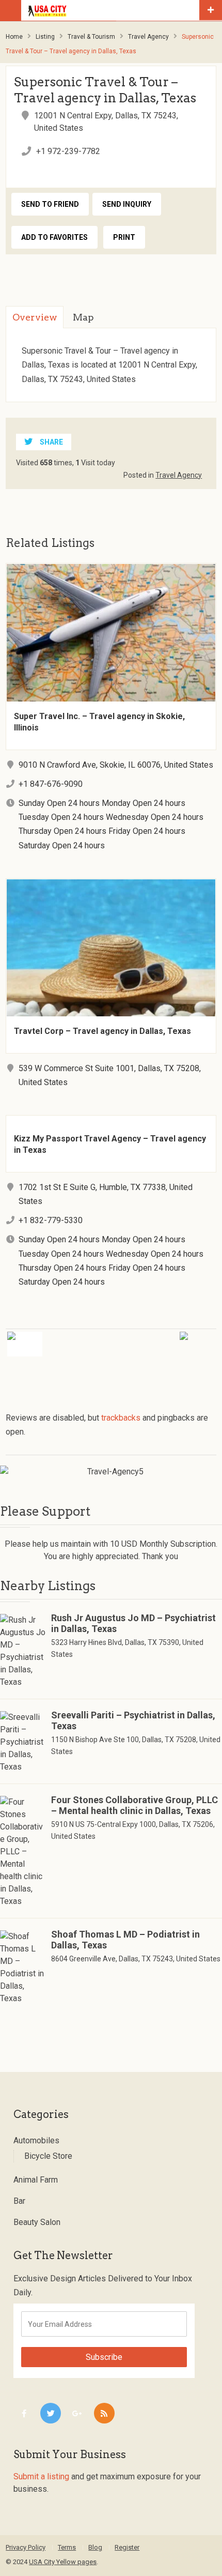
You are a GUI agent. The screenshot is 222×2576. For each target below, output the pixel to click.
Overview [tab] (35, 317)
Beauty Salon (37, 2222)
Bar (19, 2201)
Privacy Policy (26, 2547)
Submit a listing (41, 2476)
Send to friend (50, 204)
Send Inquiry (127, 204)
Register (127, 2547)
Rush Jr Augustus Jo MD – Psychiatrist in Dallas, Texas (133, 1623)
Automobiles (36, 2140)
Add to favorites (54, 237)
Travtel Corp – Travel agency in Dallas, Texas (102, 1031)
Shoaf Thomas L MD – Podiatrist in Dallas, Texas (125, 1940)
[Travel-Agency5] (111, 1472)
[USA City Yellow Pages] (113, 10)
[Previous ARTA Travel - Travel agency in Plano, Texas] (53, 1338)
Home (14, 37)
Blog (95, 2547)
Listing (45, 37)
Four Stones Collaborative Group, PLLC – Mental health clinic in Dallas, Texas (134, 1805)
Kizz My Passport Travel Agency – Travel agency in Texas (110, 1144)
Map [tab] (83, 317)
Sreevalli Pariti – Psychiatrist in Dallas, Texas (133, 1720)
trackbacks (121, 1418)
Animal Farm (36, 2180)
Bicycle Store (48, 2156)
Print (124, 237)
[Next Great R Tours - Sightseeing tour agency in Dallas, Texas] (169, 1338)
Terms (67, 2547)
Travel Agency (148, 37)
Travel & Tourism (91, 37)
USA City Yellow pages (63, 2562)
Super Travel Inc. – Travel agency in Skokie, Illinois (99, 722)
